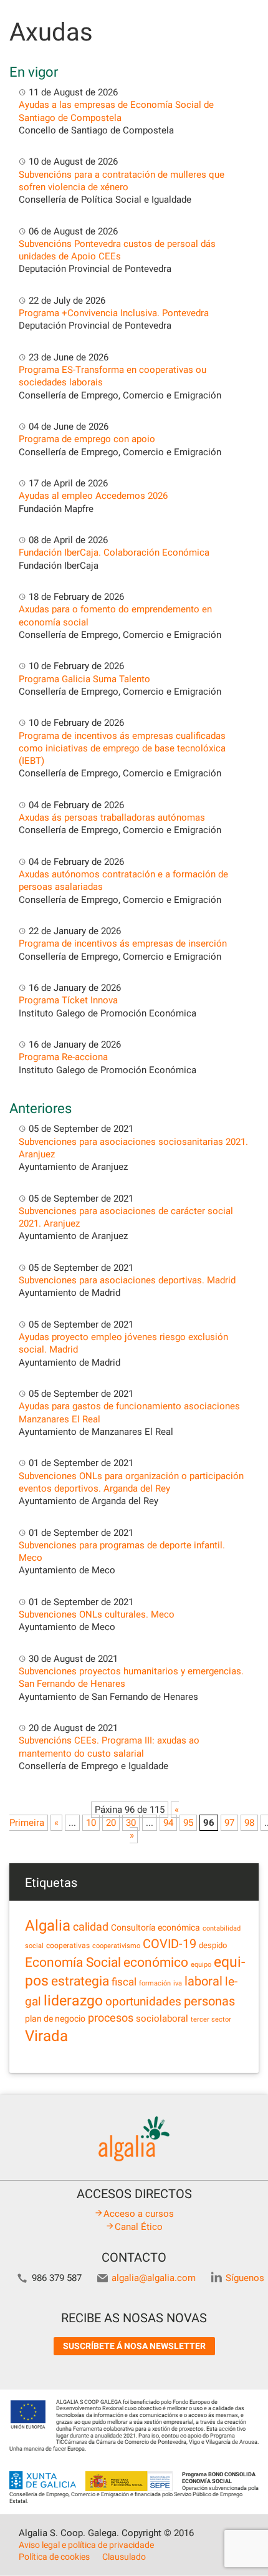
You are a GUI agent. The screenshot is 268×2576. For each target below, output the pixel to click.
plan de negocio (55, 2019)
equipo (201, 1965)
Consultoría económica (156, 1927)
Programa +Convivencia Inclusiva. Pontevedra (114, 313)
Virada (46, 2036)
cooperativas (68, 1946)
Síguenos (245, 2278)
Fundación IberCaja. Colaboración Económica (114, 552)
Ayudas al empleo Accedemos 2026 (93, 496)
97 (229, 1823)
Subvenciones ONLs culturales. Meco (97, 1614)
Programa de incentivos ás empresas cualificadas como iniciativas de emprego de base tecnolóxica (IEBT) (122, 749)
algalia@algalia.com (154, 2278)
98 (249, 1823)
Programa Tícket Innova (68, 1000)
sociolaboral (162, 2019)
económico (156, 1962)
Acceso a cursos (139, 2214)
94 (168, 1823)
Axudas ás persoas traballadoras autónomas (112, 818)
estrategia (80, 1981)
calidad (91, 1927)
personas (209, 2001)
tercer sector (211, 2019)
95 (188, 1823)
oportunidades (143, 2002)
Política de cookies (54, 2557)
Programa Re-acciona (63, 1057)
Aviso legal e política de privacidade (86, 2545)
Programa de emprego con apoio (87, 439)
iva (178, 1983)
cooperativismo (116, 1946)
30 (131, 1823)
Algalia (48, 1926)
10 (91, 1823)
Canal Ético (139, 2227)
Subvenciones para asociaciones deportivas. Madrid (127, 1280)
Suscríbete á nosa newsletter (134, 2346)
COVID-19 (170, 1944)
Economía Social (73, 1962)
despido (213, 1945)
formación (155, 1983)
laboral (203, 1981)
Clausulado (124, 2557)
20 (111, 1823)
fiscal (124, 1982)
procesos (111, 2018)
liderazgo (73, 2000)
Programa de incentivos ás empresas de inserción (123, 943)
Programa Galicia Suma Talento (84, 679)
